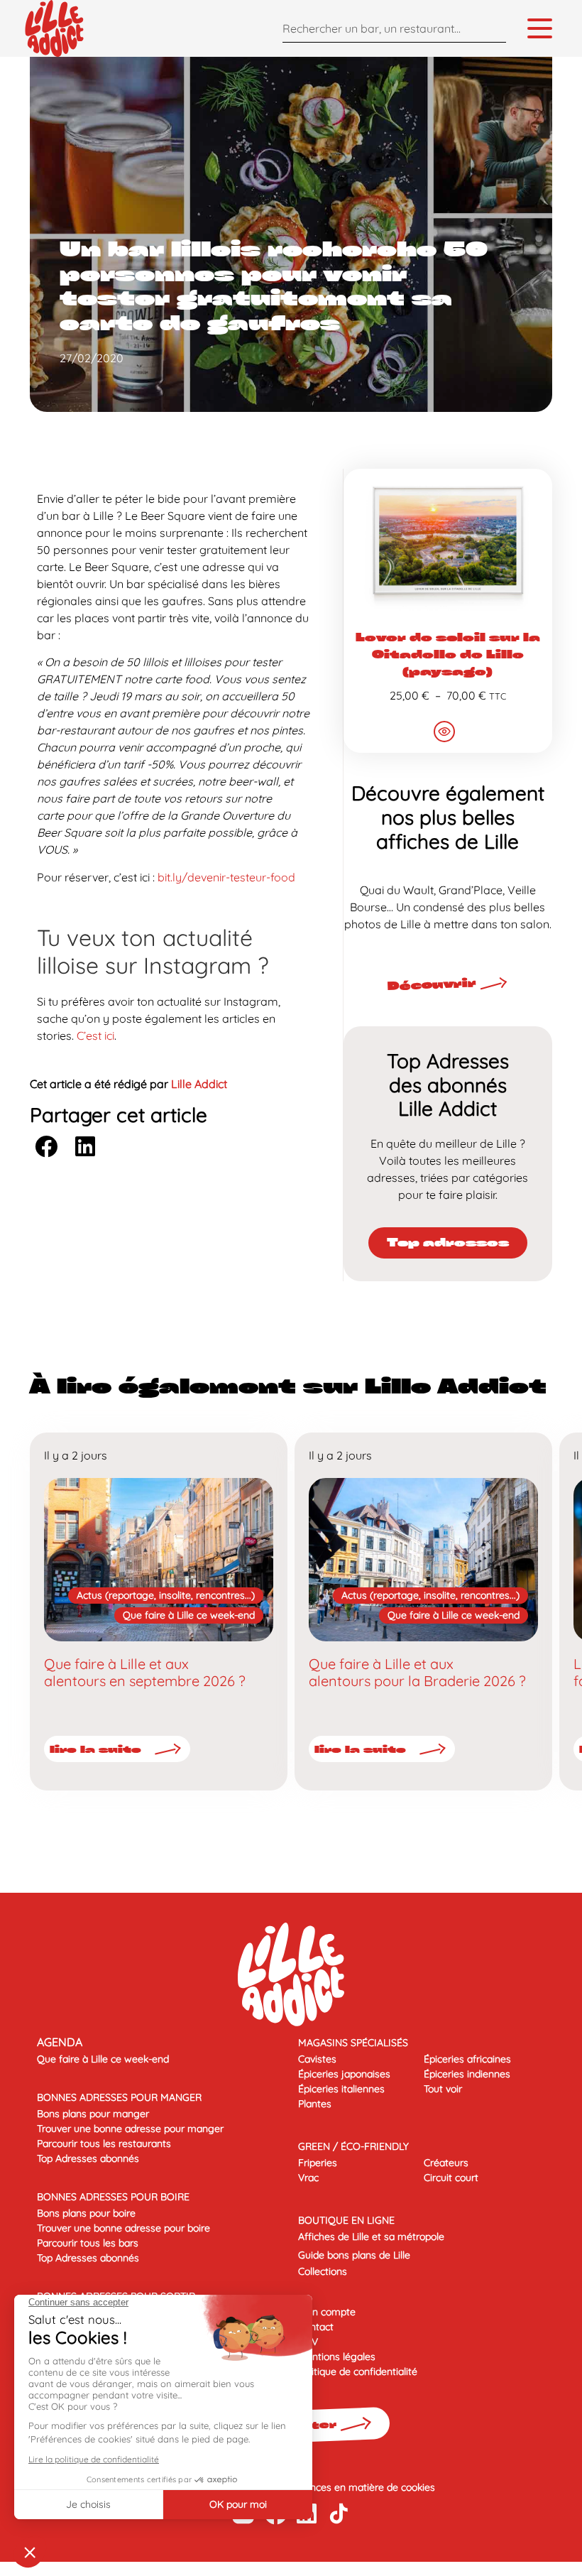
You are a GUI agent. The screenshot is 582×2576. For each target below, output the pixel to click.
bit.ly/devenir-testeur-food (226, 877)
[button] (46, 1147)
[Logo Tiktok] (339, 2513)
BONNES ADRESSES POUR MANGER (119, 2097)
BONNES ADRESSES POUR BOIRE (113, 2197)
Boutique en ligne (346, 2220)
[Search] (492, 28)
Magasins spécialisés (353, 2043)
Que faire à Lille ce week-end (189, 1615)
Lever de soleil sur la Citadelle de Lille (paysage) (448, 654)
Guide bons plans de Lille (354, 2255)
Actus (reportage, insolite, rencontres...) (166, 1595)
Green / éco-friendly (353, 2146)
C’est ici (95, 1036)
